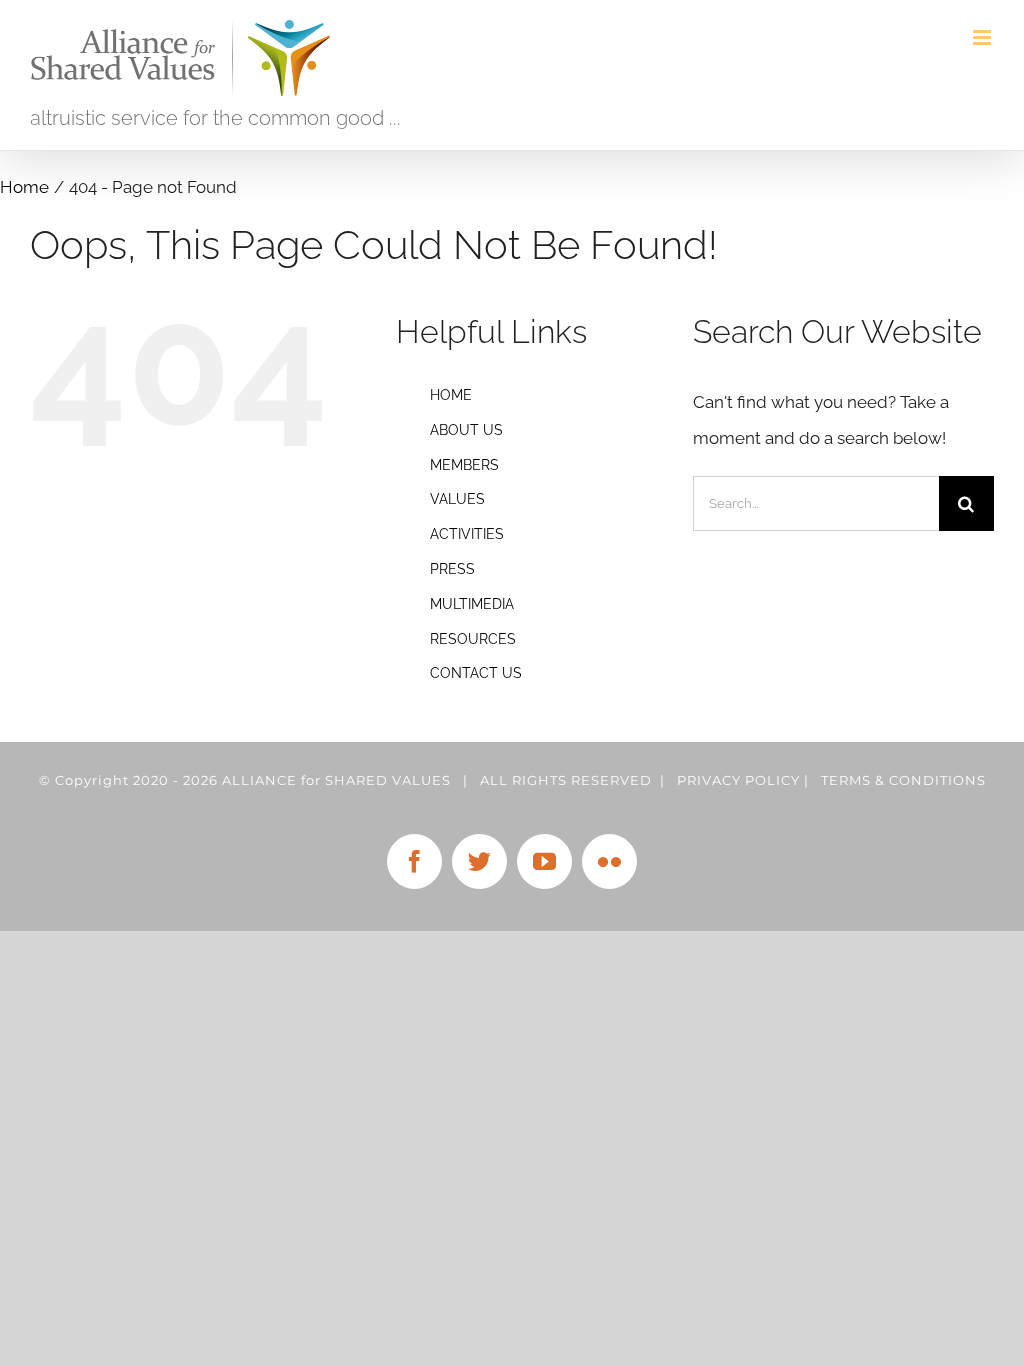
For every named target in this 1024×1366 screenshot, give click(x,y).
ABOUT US (466, 430)
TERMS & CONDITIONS (903, 780)
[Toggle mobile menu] (983, 37)
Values (457, 499)
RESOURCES (473, 639)
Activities (467, 534)
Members (464, 465)
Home (451, 395)
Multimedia (472, 604)
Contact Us (476, 673)
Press (452, 569)
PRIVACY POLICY (738, 780)
